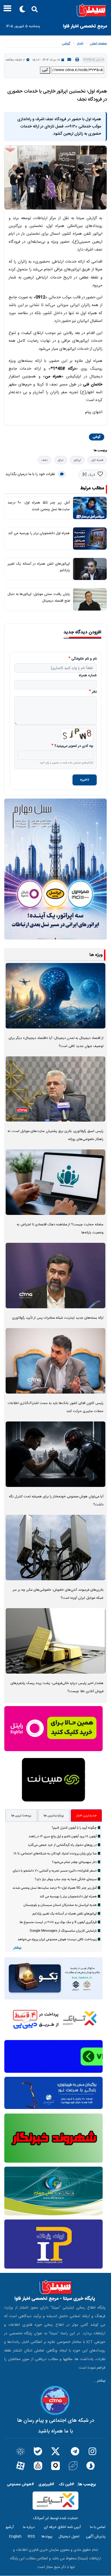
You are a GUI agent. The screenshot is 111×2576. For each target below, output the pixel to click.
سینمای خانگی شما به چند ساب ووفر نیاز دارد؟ (66, 1879)
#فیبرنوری (46, 2484)
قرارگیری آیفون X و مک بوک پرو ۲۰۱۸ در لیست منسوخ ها (58, 1922)
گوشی (66, 43)
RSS (31, 2537)
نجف (44, 460)
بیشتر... (100, 2381)
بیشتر (17, 1948)
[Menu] (6, 10)
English (15, 2537)
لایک (91, 475)
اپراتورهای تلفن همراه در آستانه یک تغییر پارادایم (65, 1914)
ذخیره (85, 780)
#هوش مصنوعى (20, 2484)
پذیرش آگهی (96, 2537)
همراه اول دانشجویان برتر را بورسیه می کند (39, 533)
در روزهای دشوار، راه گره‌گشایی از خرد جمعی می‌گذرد (62, 1845)
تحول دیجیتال (69, 2537)
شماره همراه (88, 676)
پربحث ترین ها (21, 1816)
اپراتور (77, 460)
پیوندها (47, 2537)
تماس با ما (98, 2527)
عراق (61, 460)
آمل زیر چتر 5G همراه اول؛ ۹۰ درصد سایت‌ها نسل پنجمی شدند (55, 1888)
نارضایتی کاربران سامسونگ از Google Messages (63, 1931)
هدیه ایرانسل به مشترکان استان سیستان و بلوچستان (60, 1905)
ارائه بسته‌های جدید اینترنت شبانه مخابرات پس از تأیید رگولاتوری (58, 1318)
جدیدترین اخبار (86, 1816)
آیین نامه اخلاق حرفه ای (62, 2527)
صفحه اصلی (98, 43)
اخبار (80, 43)
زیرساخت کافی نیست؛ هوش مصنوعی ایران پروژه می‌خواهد (57, 1939)
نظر (94, 692)
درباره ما (29, 2527)
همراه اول (97, 460)
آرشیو (10, 2527)
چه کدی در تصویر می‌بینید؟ (74, 746)
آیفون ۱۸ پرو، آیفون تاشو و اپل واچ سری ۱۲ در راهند (63, 1836)
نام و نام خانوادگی (84, 659)
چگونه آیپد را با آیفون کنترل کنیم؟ (74, 1828)
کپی (45, 70)
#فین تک (67, 2484)
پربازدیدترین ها (54, 1816)
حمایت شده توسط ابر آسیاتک (55, 2518)
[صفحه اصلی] (55, 10)
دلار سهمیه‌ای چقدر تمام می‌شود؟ (74, 1862)
